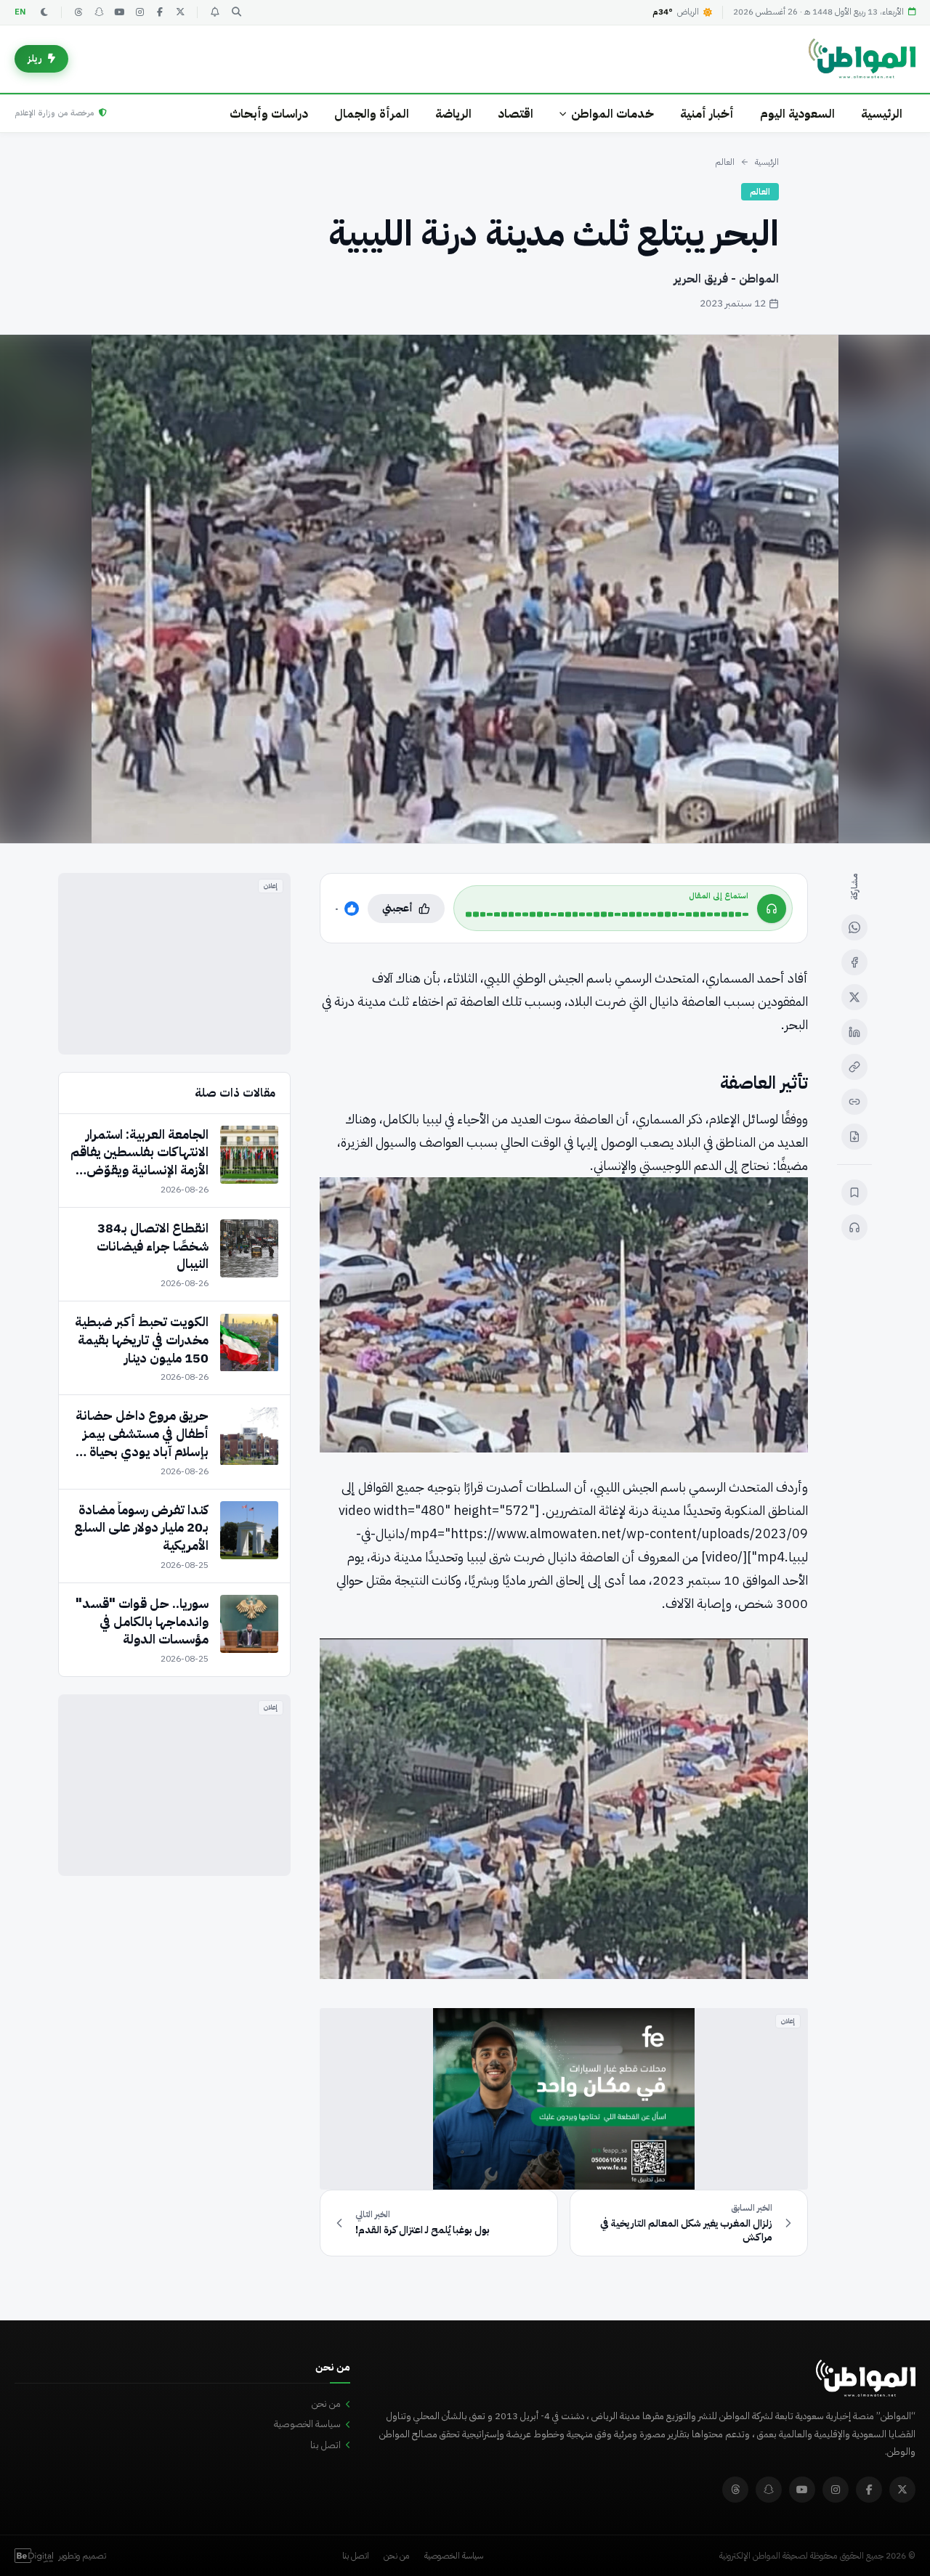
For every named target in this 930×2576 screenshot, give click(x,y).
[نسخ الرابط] (854, 1067)
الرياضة (453, 114)
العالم (725, 162)
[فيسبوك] (160, 12)
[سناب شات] (99, 12)
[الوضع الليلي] (44, 12)
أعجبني (397, 908)
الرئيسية (882, 114)
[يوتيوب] (119, 12)
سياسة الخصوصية (307, 2424)
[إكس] (854, 997)
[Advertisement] (174, 964)
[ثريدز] (78, 12)
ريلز (35, 58)
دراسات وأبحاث (269, 114)
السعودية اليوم (797, 114)
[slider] (607, 914)
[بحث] (236, 12)
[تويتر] (180, 12)
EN (20, 12)
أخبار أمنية (707, 114)
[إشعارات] (214, 12)
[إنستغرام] (139, 12)
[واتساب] (854, 927)
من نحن (326, 2404)
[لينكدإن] (854, 1032)
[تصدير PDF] (854, 1137)
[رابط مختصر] (854, 1102)
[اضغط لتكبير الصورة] (465, 589)
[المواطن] (862, 59)
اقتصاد (515, 114)
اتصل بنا (325, 2445)
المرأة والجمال (372, 114)
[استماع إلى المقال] (854, 1227)
